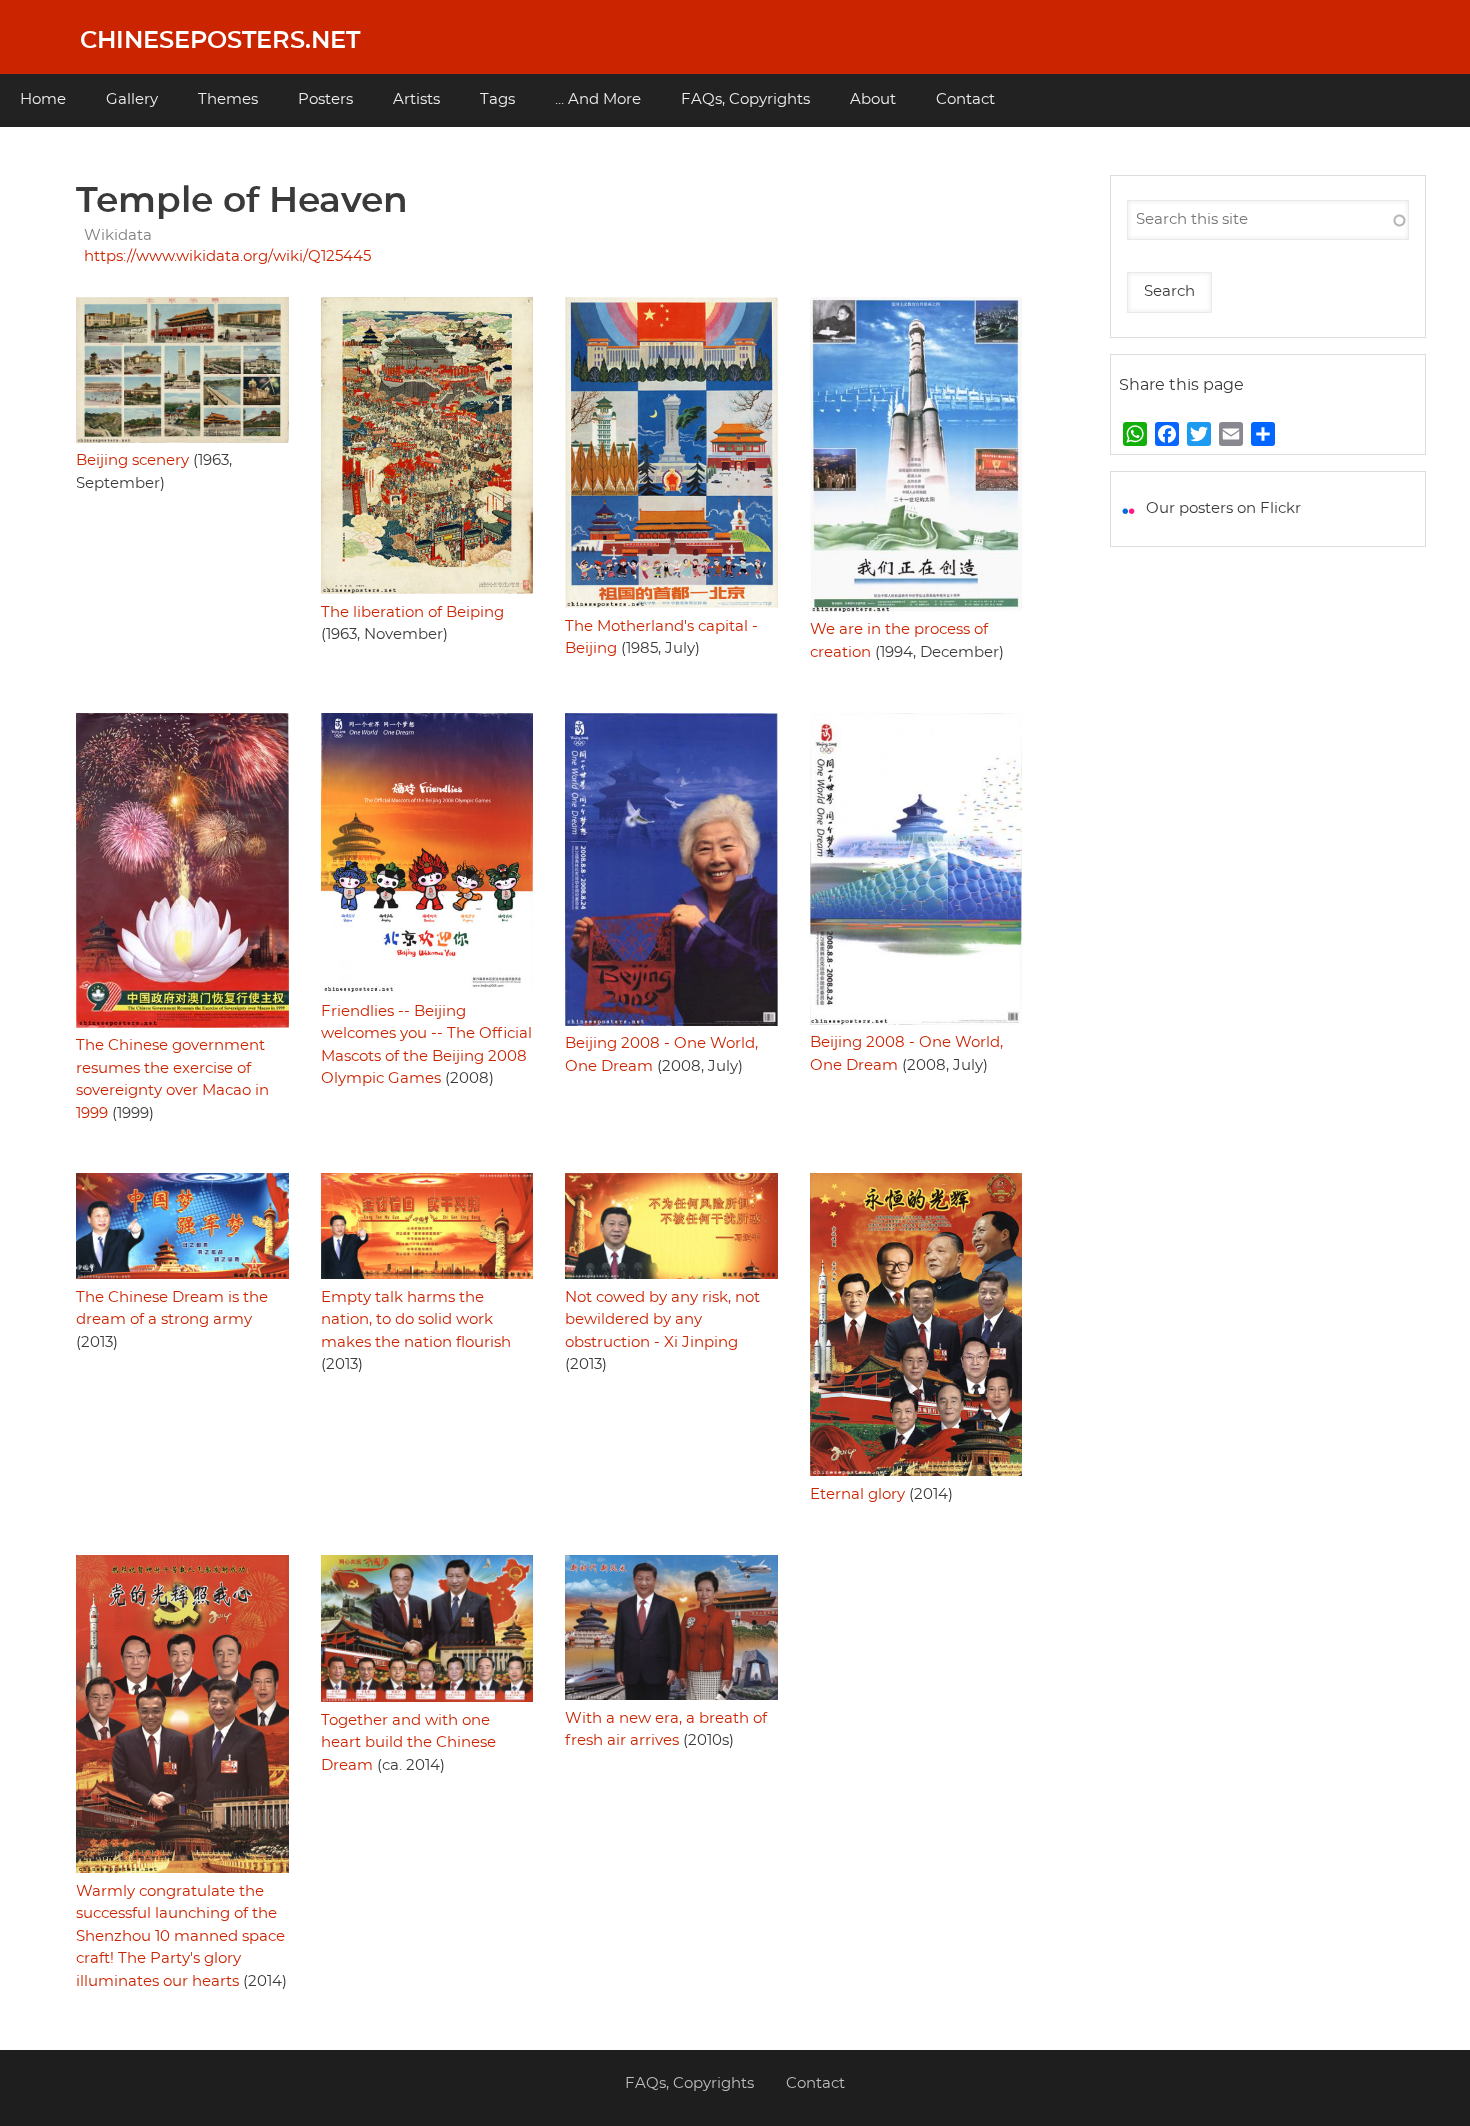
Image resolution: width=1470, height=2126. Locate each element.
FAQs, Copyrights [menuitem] (745, 99)
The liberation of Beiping (412, 612)
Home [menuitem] (43, 99)
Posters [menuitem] (325, 99)
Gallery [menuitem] (132, 99)
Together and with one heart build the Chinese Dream (408, 1743)
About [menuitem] (873, 99)
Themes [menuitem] (228, 99)
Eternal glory (857, 1494)
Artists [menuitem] (416, 99)
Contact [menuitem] (965, 99)
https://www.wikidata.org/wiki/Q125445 (227, 256)
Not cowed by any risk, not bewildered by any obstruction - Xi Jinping (662, 1320)
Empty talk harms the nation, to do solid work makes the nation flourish (416, 1320)
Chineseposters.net (220, 41)
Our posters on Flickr (1223, 508)
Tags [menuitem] (497, 99)
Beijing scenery (132, 460)
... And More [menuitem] (598, 99)
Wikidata (118, 235)
